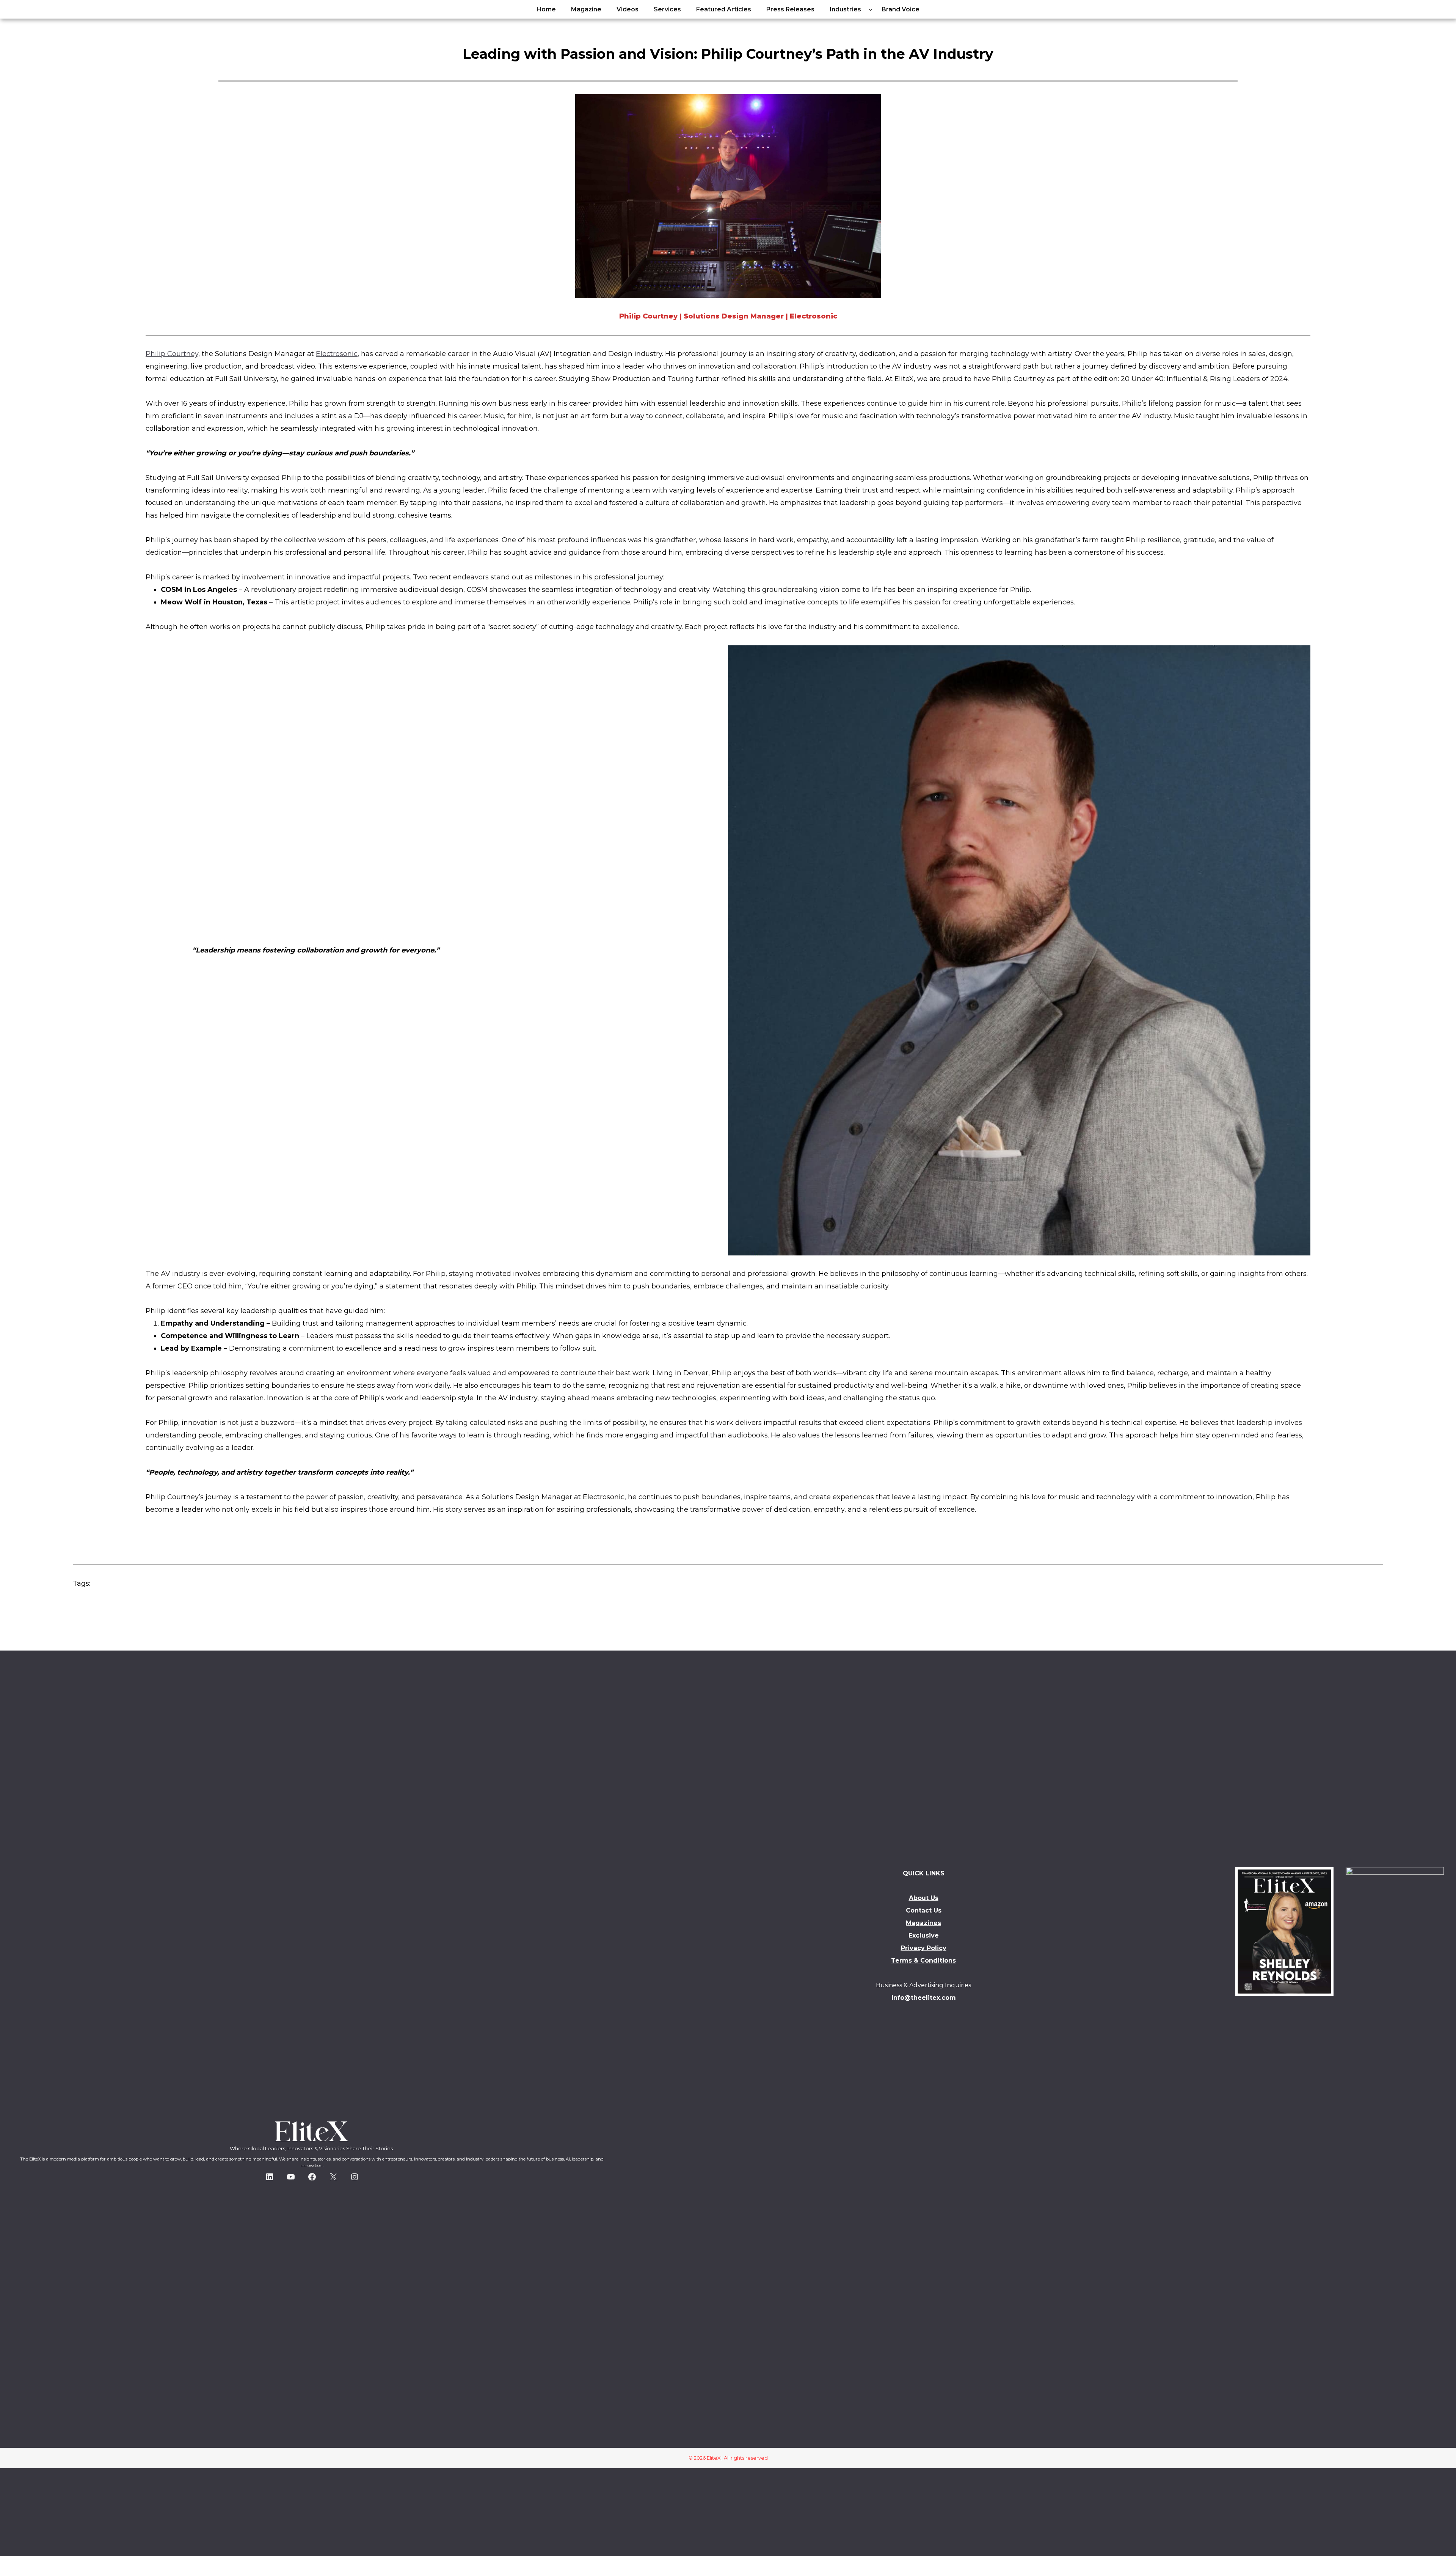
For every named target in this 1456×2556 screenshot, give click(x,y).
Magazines (923, 1923)
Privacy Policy (924, 1948)
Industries (845, 9)
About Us (924, 1898)
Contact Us (924, 1910)
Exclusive (924, 1935)
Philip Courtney (172, 354)
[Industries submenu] (871, 9)
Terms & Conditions (923, 1961)
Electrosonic (337, 354)
